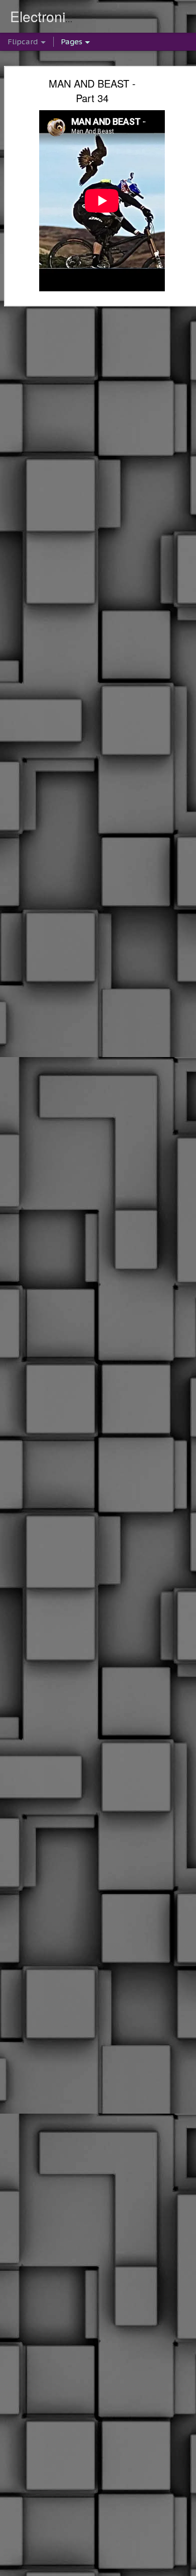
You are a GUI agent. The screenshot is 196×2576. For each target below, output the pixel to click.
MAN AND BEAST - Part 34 (92, 91)
